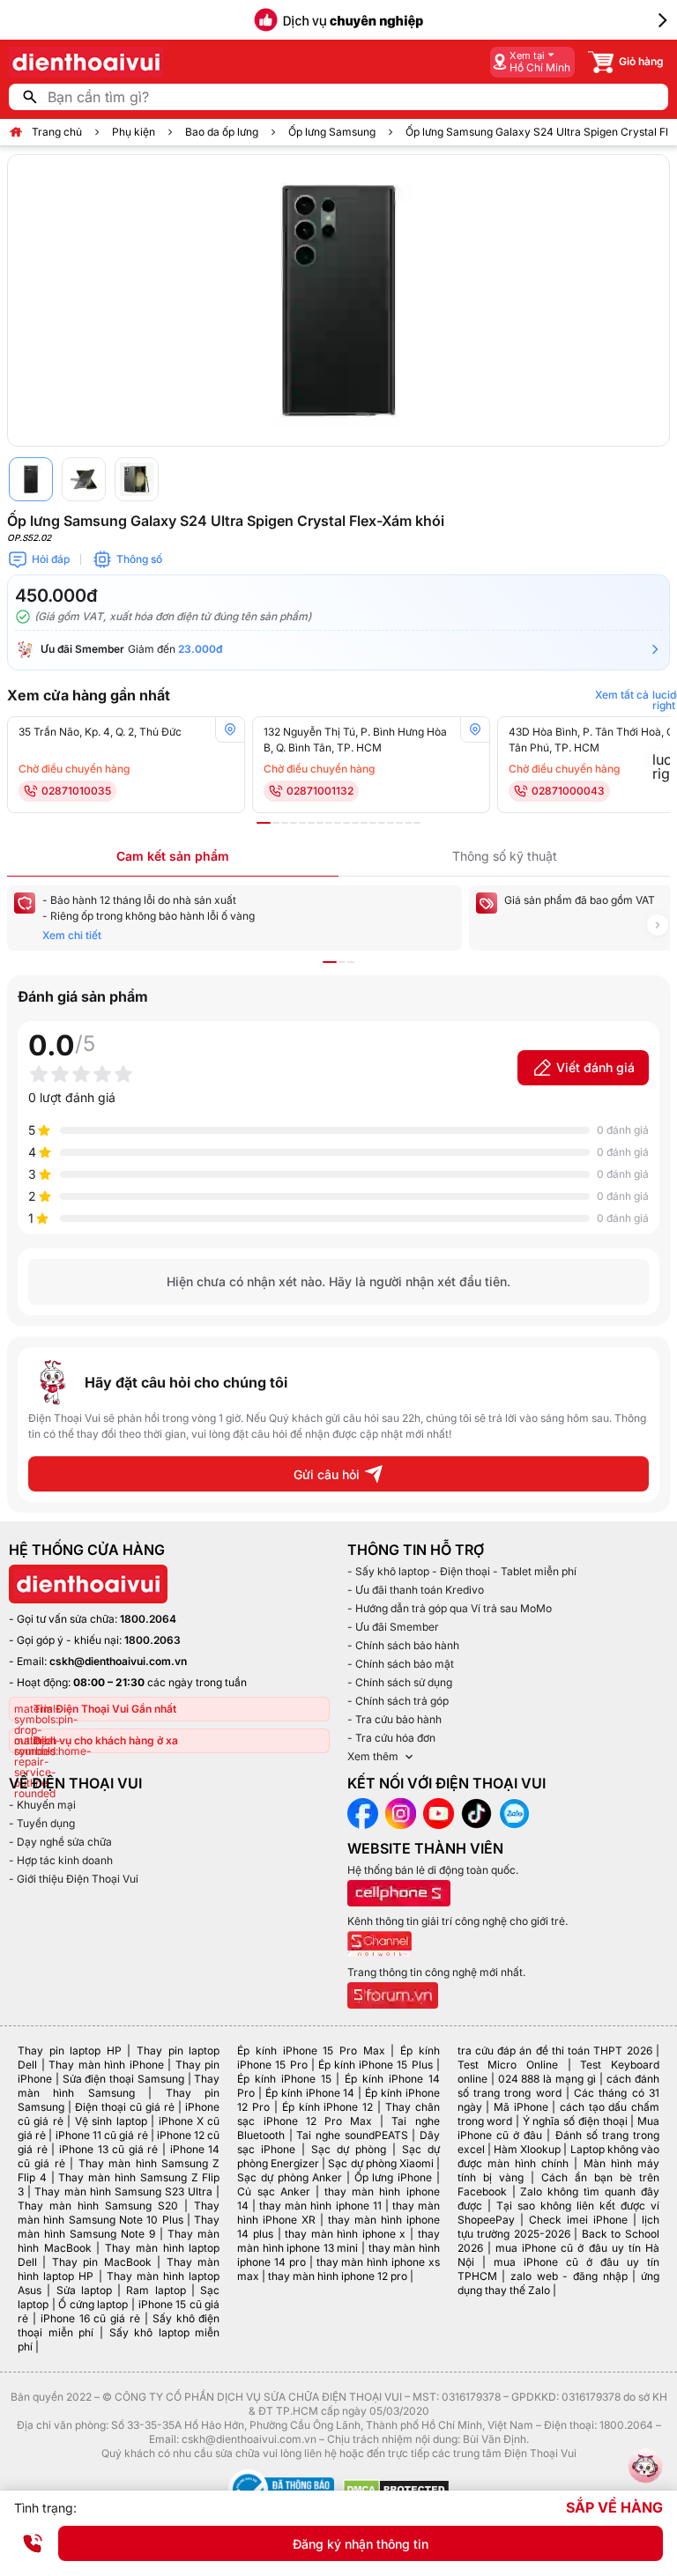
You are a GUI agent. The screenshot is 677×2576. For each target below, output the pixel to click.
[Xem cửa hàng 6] (311, 823)
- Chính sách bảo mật (401, 1664)
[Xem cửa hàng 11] (355, 823)
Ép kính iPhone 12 (327, 2107)
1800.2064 (148, 1619)
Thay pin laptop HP (70, 2050)
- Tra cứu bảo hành (394, 1719)
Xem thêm (373, 1756)
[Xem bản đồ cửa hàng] (230, 729)
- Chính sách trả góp (398, 1701)
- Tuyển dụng (42, 1823)
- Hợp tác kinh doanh (61, 1860)
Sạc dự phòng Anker (290, 2177)
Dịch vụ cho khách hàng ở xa (106, 1740)
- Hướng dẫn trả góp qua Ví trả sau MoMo (450, 1608)
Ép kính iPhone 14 (310, 2093)
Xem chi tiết (72, 935)
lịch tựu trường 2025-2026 (558, 2227)
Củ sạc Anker (273, 2191)
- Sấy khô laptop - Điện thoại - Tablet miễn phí (462, 1571)
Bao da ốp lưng (222, 132)
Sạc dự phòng (349, 2149)
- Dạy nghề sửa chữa (60, 1842)
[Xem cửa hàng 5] (302, 823)
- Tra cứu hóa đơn (391, 1738)
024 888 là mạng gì (547, 2079)
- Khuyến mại (42, 1805)
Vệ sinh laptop (111, 2121)
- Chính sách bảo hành (403, 1645)
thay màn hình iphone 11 (320, 2206)
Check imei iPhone (578, 2220)
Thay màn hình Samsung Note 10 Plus (119, 2213)
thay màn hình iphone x (345, 2234)
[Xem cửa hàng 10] (346, 823)
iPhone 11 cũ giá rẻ (102, 2135)
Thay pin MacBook (102, 2262)
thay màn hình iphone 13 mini (338, 2241)
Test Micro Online (508, 2065)
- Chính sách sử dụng (400, 1682)
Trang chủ (57, 132)
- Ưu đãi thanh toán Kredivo (416, 1590)
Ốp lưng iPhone (393, 2177)
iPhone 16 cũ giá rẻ (90, 2318)
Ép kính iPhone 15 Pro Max (311, 2050)
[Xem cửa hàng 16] (399, 823)
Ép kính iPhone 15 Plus (376, 2065)
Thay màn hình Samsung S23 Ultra (123, 2191)
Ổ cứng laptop (93, 2304)
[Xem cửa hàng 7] (320, 823)
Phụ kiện (134, 132)
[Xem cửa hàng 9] (338, 823)
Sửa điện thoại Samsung (123, 2079)
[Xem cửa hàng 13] (373, 823)
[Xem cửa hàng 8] (329, 823)
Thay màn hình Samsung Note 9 (119, 2227)
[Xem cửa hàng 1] (264, 823)
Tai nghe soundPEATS (352, 2135)
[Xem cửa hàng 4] (294, 823)
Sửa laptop (84, 2290)
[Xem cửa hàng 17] (408, 823)
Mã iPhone (521, 2107)
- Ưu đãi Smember (393, 1627)
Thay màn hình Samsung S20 (98, 2206)
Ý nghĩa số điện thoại (575, 2121)
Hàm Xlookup (527, 2149)
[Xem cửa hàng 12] (364, 823)
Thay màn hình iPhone (106, 2065)
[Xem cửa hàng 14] (382, 823)
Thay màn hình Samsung (119, 2086)
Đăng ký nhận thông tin (361, 2544)
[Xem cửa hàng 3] (285, 823)
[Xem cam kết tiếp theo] (658, 925)
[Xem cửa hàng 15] (391, 823)
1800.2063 (153, 1640)
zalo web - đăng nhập (569, 2276)
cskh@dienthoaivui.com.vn (118, 1661)
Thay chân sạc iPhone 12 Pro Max (338, 2114)
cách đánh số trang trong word (558, 2086)
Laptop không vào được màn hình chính (558, 2156)
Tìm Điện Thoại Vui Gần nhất (105, 1709)
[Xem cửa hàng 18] (417, 823)
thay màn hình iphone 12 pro (338, 2276)
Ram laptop (156, 2290)
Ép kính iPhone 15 (284, 2079)
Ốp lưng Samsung (332, 132)
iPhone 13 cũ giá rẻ (109, 2149)
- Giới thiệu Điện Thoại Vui (74, 1879)
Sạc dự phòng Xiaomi (380, 2163)
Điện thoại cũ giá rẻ (125, 2107)
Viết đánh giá (595, 1067)
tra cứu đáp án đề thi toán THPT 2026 (555, 2050)
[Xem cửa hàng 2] (276, 823)
